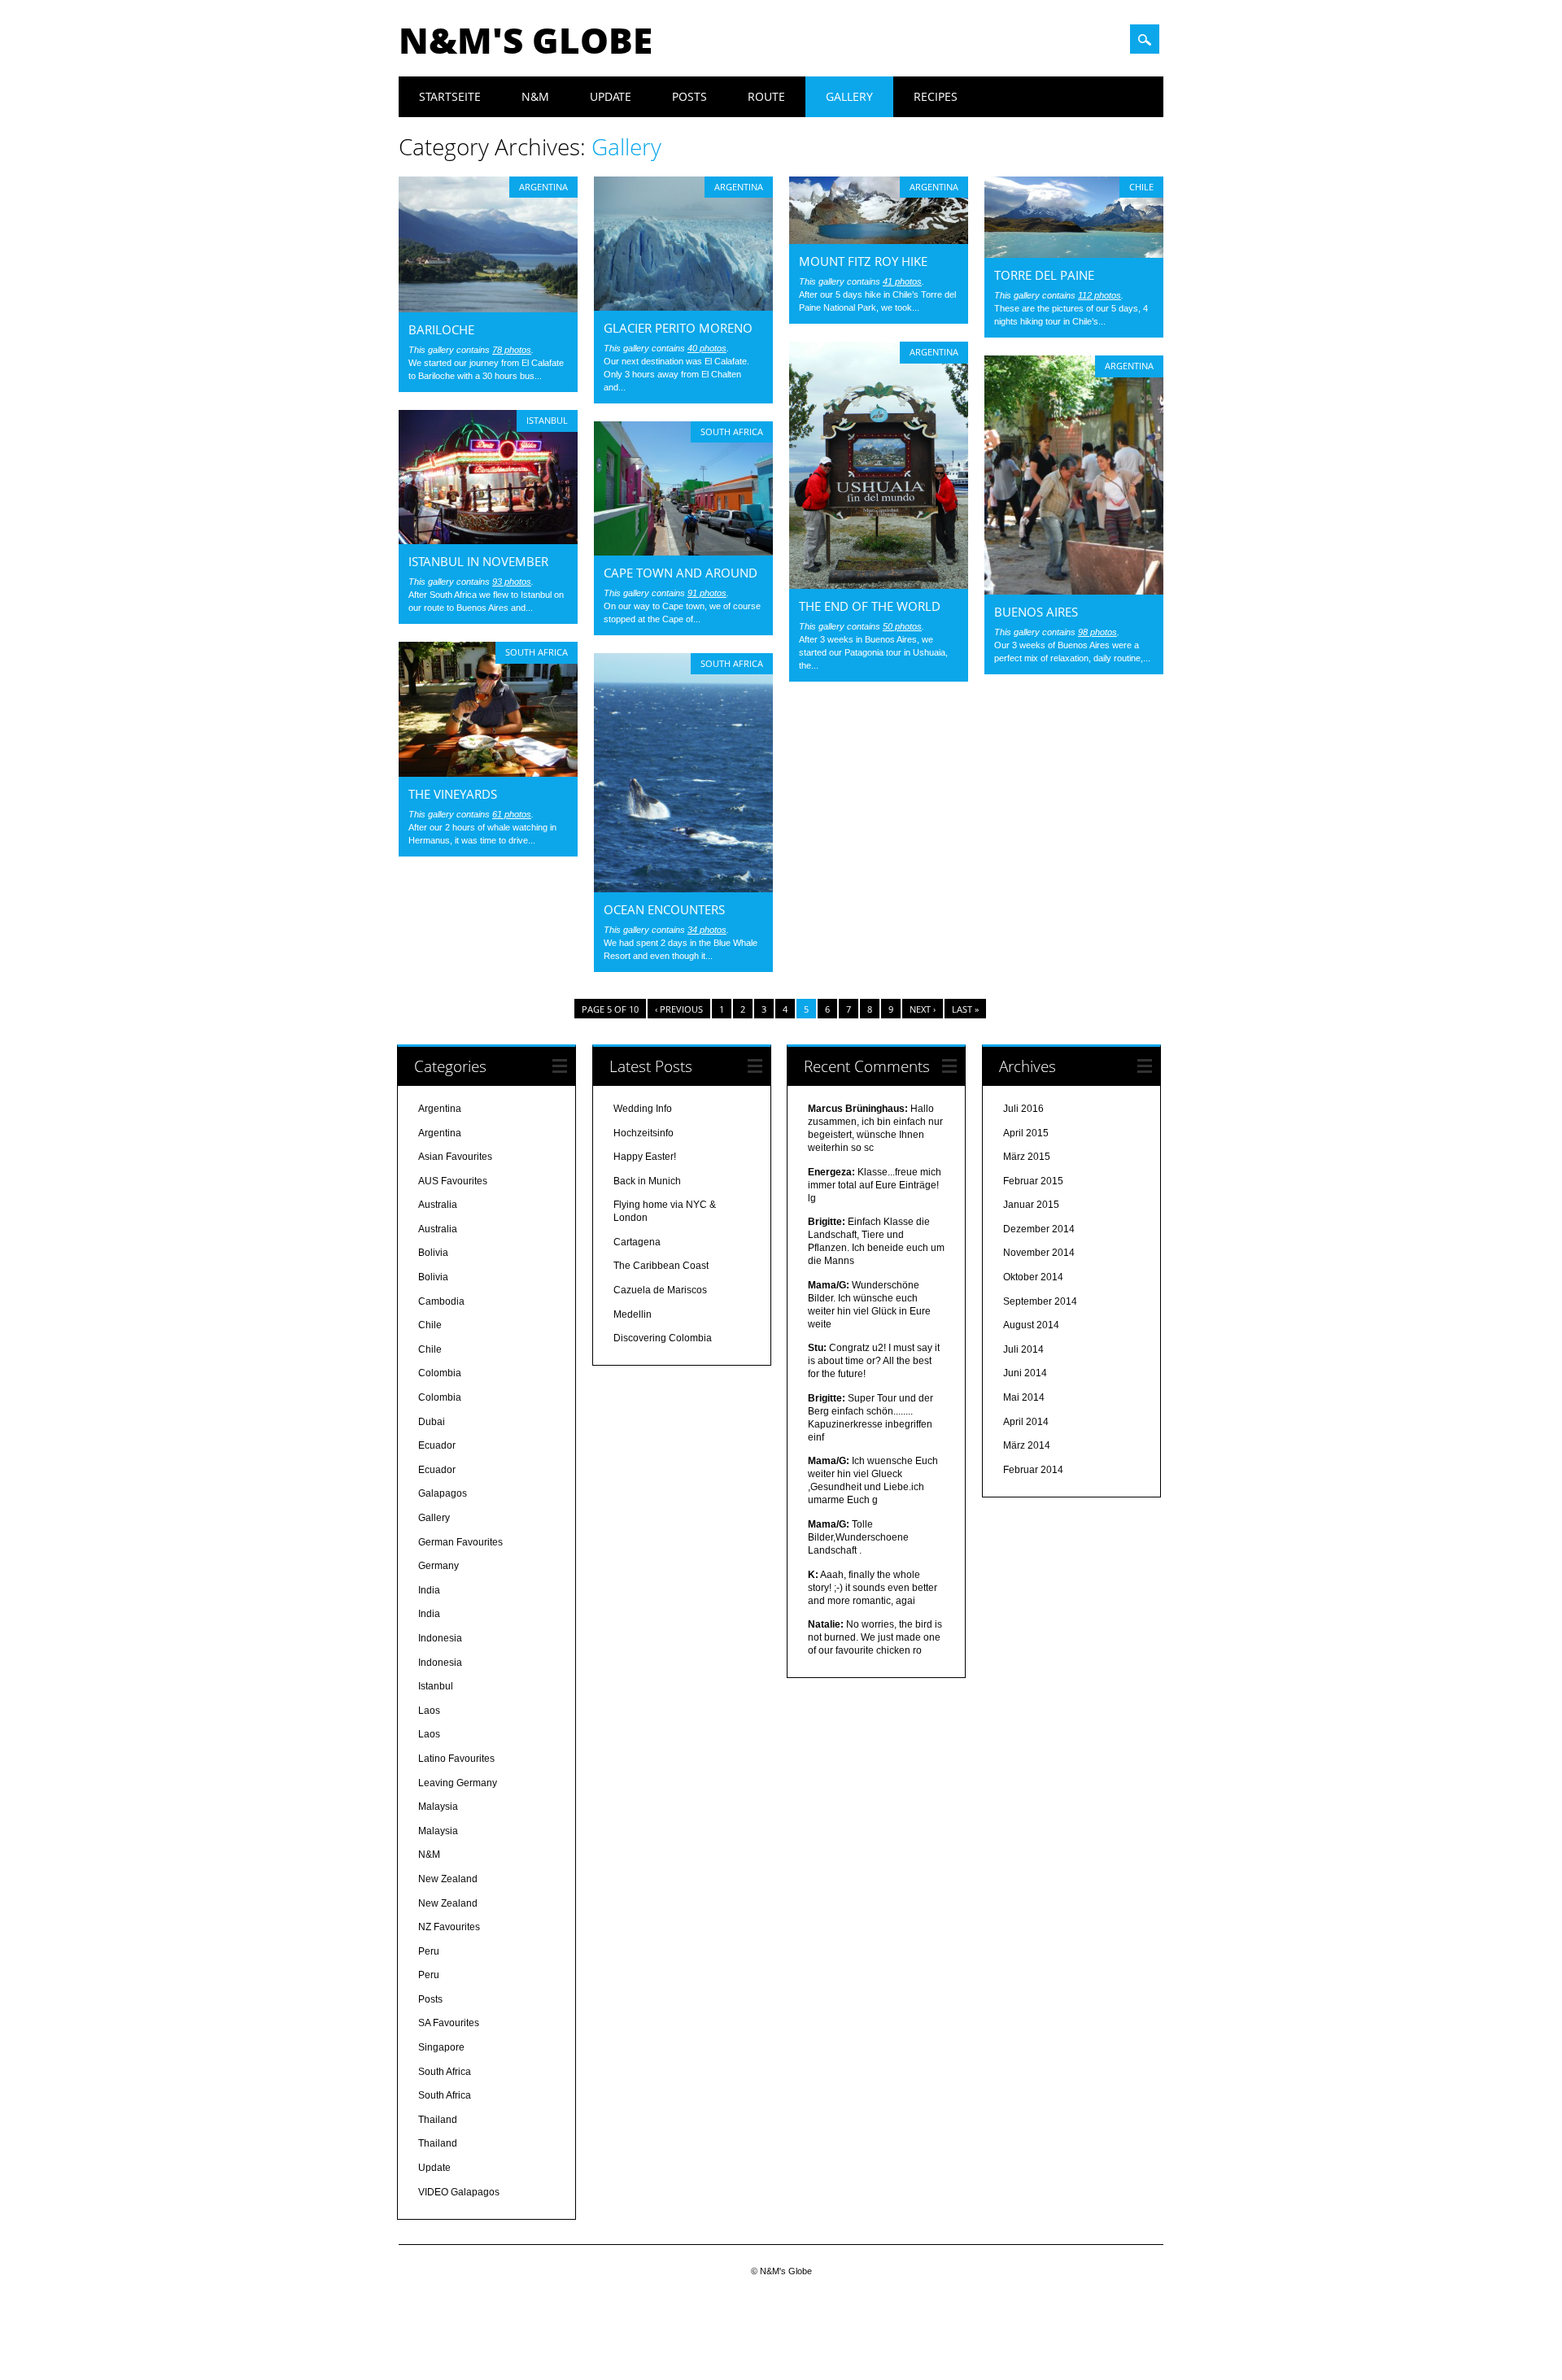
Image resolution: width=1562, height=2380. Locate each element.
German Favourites (460, 1542)
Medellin (633, 1314)
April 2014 (1026, 1422)
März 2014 (1027, 1445)
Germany (438, 1566)
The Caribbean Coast (661, 1266)
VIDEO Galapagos (459, 2192)
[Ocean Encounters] (683, 888)
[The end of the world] (879, 585)
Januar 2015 (1031, 1205)
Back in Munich (647, 1181)
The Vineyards (453, 794)
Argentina (543, 187)
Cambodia (441, 1301)
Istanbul (547, 420)
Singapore (441, 2047)
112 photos (1100, 295)
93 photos (512, 582)
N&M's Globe (526, 40)
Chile (1141, 187)
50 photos (902, 626)
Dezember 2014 (1039, 1229)
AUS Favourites (453, 1181)
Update (611, 96)
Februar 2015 (1033, 1181)
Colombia (440, 1373)
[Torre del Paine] (1074, 254)
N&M (535, 96)
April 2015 (1026, 1133)
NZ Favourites (449, 1927)
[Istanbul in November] (488, 540)
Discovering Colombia (663, 1338)
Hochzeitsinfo (644, 1133)
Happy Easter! (645, 1157)
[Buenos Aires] (1074, 591)
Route (766, 96)
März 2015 (1027, 1157)
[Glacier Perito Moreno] (683, 307)
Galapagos (443, 1493)
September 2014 (1040, 1301)
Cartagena (637, 1242)
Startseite (450, 96)
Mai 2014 (1024, 1397)
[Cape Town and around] (683, 551)
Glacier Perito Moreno (678, 328)
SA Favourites (449, 2023)
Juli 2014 (1023, 1349)
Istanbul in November (478, 561)
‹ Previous (679, 1009)
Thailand (438, 2120)
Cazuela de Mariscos (660, 1290)
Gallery (849, 96)
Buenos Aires (1036, 612)
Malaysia (438, 1807)
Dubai (432, 1422)
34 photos (707, 930)
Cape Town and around (681, 573)
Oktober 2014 (1033, 1277)
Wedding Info (643, 1109)
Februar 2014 (1033, 1470)
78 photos (512, 350)
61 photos (512, 814)
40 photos (707, 348)
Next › (923, 1009)
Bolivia (433, 1253)
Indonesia (440, 1638)
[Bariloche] (488, 308)
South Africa (732, 432)
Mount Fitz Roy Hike (863, 261)
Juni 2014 (1025, 1373)
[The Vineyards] (488, 773)
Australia (438, 1205)
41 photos (902, 281)
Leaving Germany (458, 1783)
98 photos (1097, 632)
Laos (429, 1711)
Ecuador (437, 1445)
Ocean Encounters (664, 909)
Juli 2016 (1023, 1109)
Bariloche (441, 329)
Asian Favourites (455, 1157)
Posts (689, 96)
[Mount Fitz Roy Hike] (879, 240)
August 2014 (1031, 1325)
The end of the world (870, 606)
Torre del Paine (1044, 275)
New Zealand (448, 1879)
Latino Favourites (456, 1759)
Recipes (936, 96)
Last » (965, 1009)
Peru (429, 1951)
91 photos (707, 593)
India (429, 1590)
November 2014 (1039, 1253)
